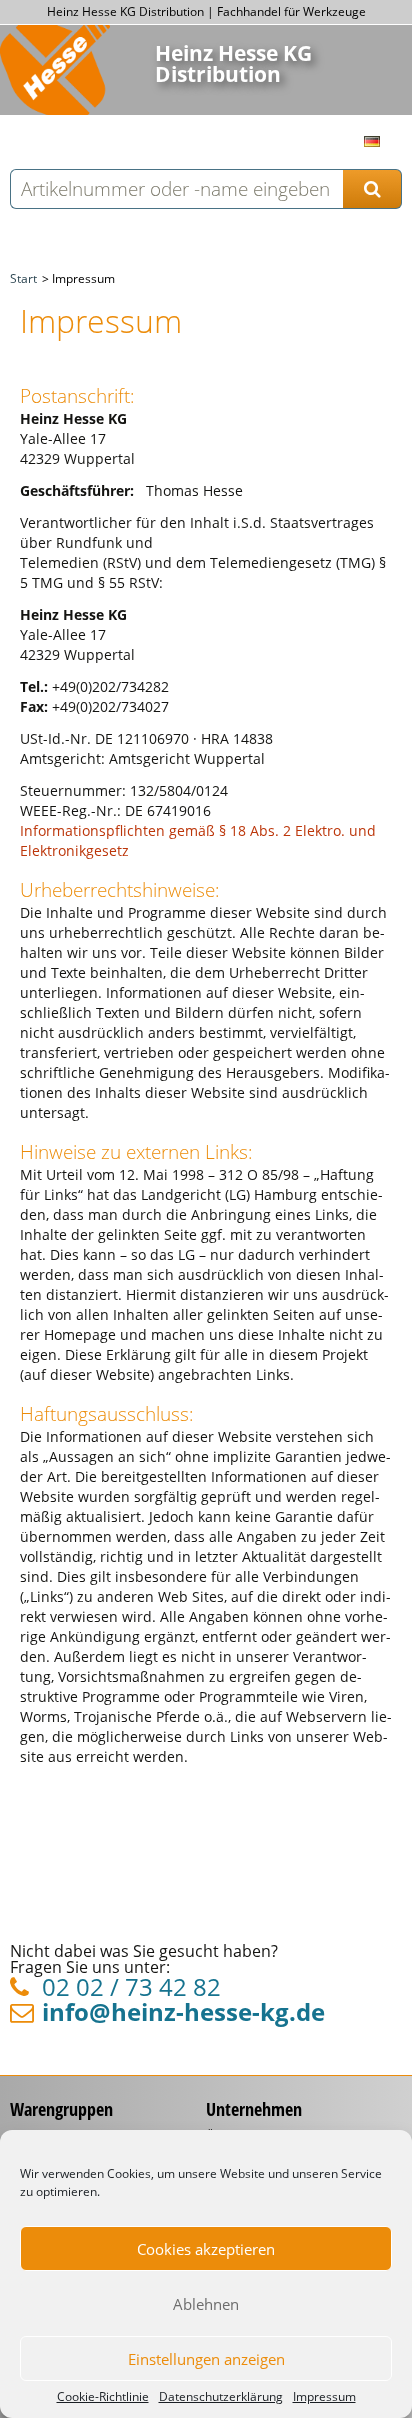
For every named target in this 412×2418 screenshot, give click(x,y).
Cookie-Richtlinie (103, 2397)
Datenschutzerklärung (221, 2397)
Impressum (324, 2397)
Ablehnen (206, 2304)
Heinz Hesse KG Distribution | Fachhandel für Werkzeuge (206, 11)
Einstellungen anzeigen (206, 2359)
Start (23, 279)
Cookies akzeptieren (206, 2249)
